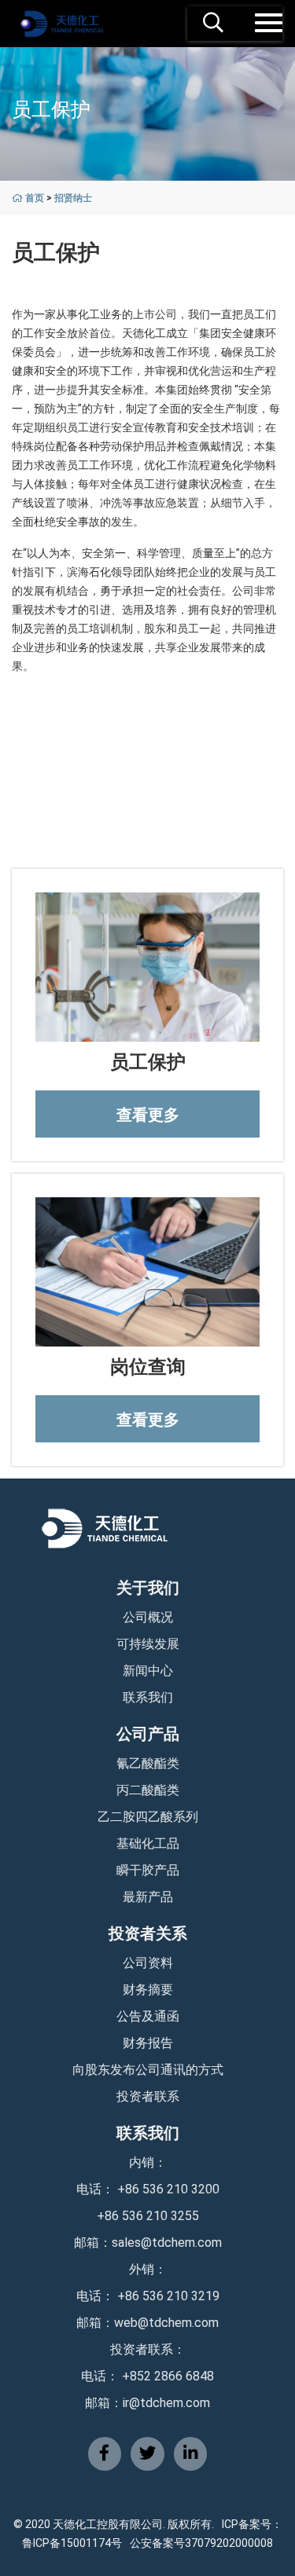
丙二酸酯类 (148, 1790)
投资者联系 (148, 2096)
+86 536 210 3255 (148, 2216)
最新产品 (148, 1897)
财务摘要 (148, 1990)
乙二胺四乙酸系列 (148, 1817)
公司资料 (148, 1963)
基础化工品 (148, 1843)
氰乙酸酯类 (148, 1763)
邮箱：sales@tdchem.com (148, 2243)
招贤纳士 (73, 198)
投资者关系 (148, 1933)
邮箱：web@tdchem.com (147, 2323)
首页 (35, 198)
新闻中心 (148, 1671)
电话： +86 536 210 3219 (148, 2296)
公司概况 (148, 1617)
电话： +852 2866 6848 (147, 2376)
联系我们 (148, 1697)
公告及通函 (148, 2016)
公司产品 (148, 1734)
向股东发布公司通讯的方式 (148, 2070)
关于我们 (148, 1588)
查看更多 (148, 1115)
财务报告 (148, 2043)
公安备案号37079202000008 (201, 2543)
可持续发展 (148, 1644)
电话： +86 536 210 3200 (148, 2189)
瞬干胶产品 (148, 1870)
